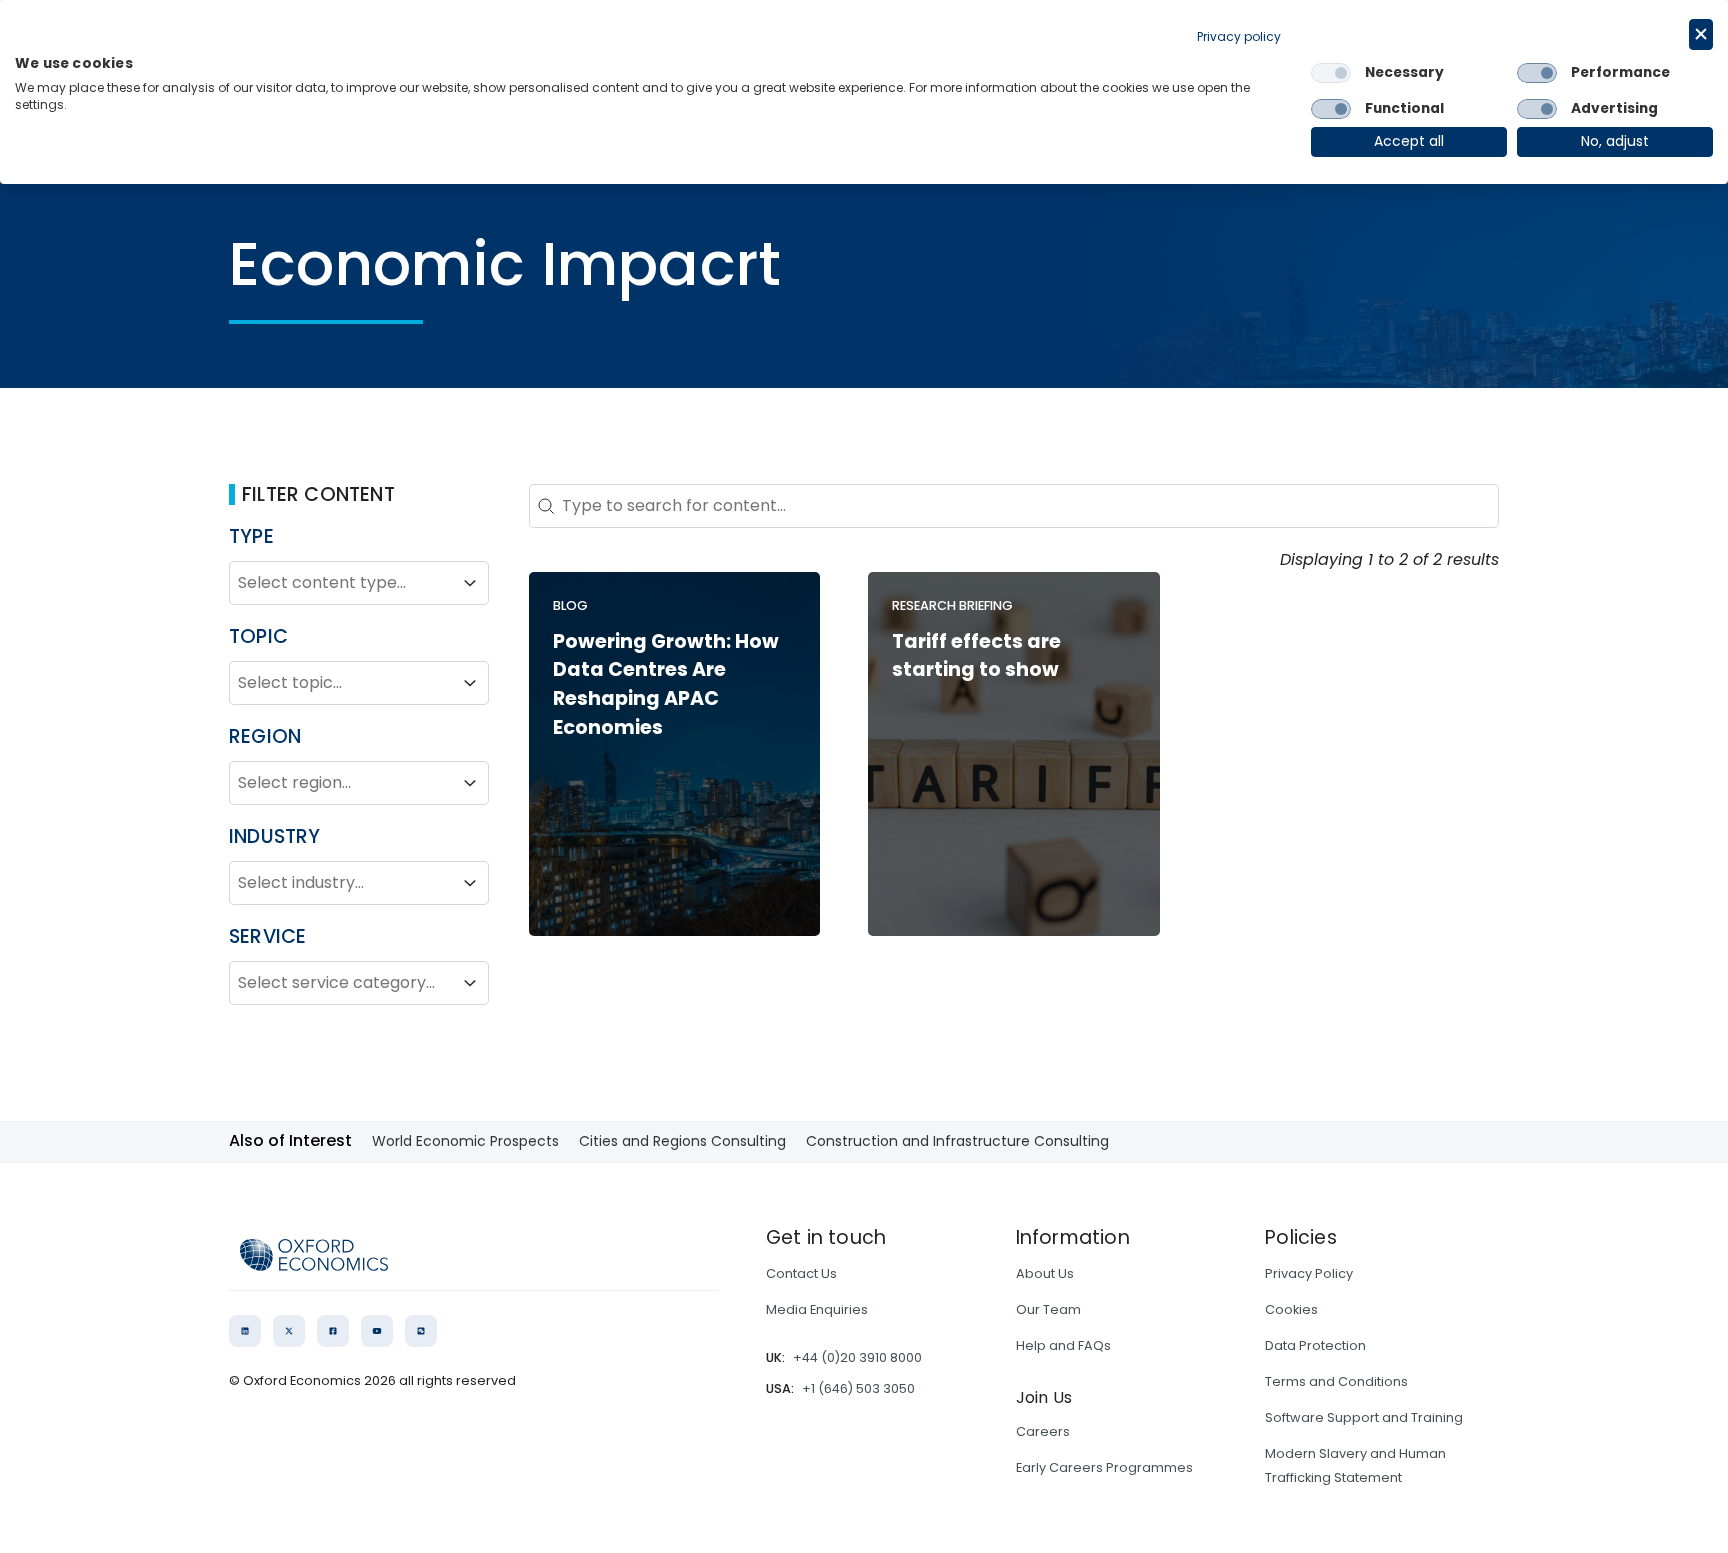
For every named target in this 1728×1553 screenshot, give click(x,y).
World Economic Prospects (465, 1141)
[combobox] (341, 583)
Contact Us (801, 1273)
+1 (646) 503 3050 (858, 1388)
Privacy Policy (1309, 1273)
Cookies (1291, 1309)
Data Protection (1315, 1345)
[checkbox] (1331, 73)
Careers (1043, 1431)
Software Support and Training (1364, 1417)
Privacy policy (1239, 36)
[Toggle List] (470, 583)
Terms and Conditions (1336, 1381)
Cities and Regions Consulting (682, 1141)
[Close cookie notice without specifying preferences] (1701, 34)
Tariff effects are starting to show (976, 656)
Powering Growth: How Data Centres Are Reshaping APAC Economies (666, 684)
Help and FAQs (1063, 1345)
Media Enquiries (817, 1309)
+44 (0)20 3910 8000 (857, 1357)
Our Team (1048, 1309)
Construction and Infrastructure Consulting (957, 1141)
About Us (1045, 1273)
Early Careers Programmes (1104, 1467)
